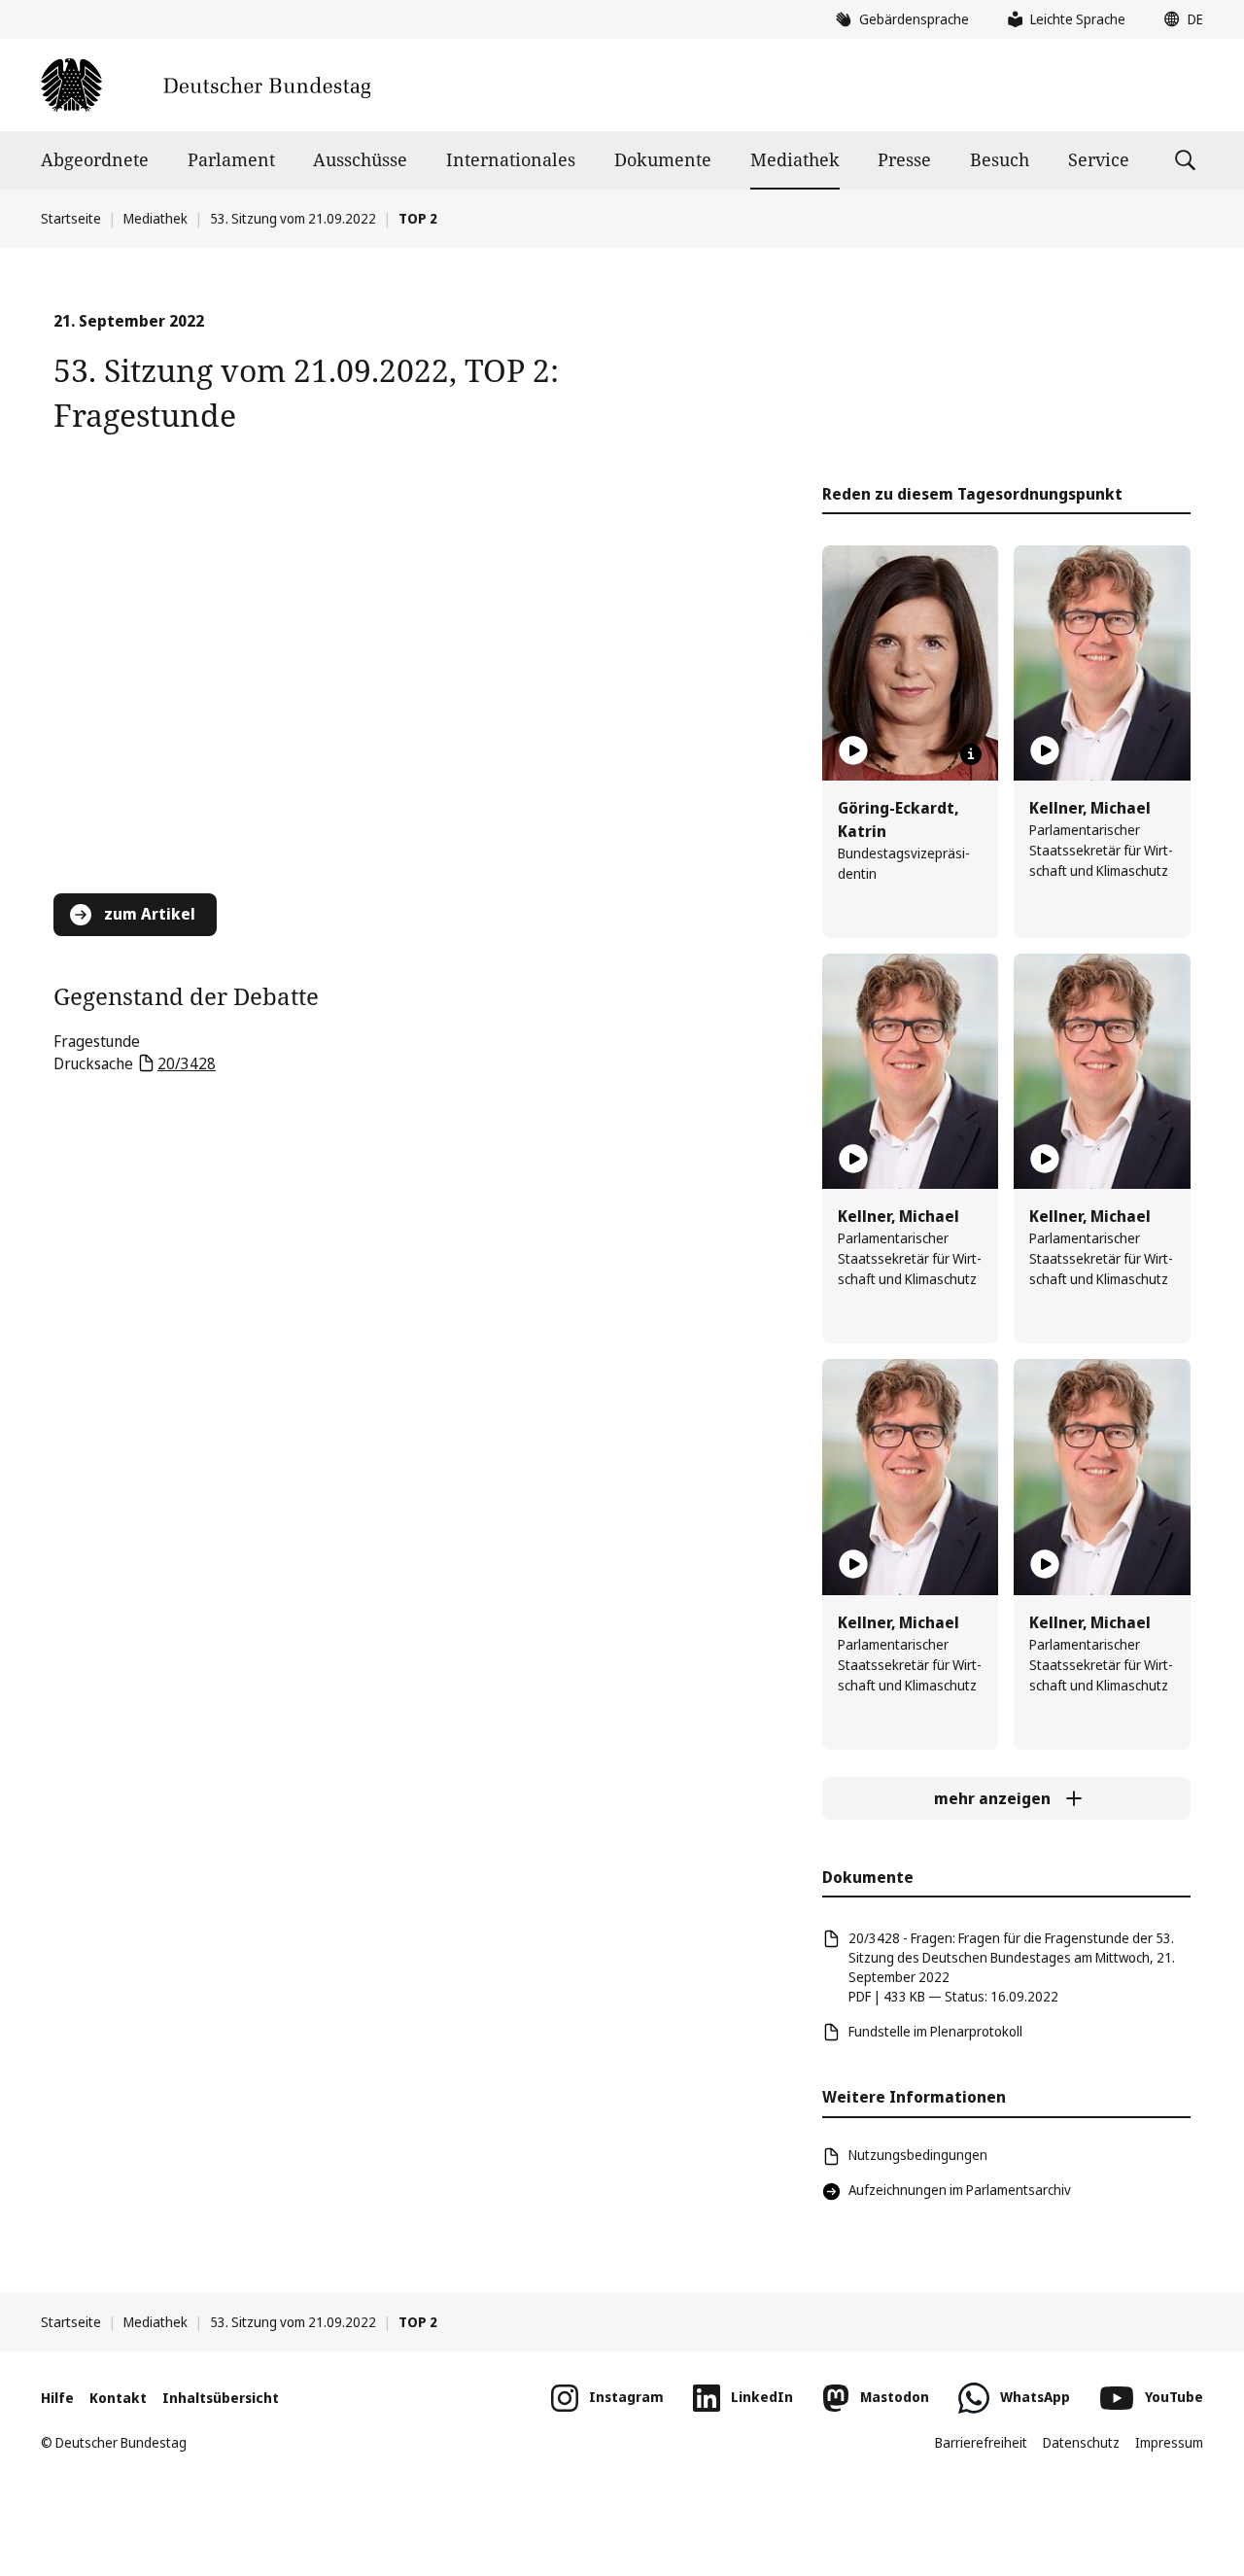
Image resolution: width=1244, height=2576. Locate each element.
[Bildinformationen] (971, 754)
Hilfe (57, 2398)
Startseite (71, 218)
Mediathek (795, 159)
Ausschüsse (360, 159)
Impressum (1169, 2442)
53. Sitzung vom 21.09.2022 (293, 218)
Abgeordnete (95, 159)
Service (1099, 159)
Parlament (231, 159)
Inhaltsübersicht (221, 2398)
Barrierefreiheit (981, 2442)
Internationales (511, 159)
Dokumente (663, 159)
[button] (1179, 19)
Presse (904, 159)
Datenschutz (1081, 2442)
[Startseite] (206, 85)
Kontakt (118, 2398)
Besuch (1000, 159)
